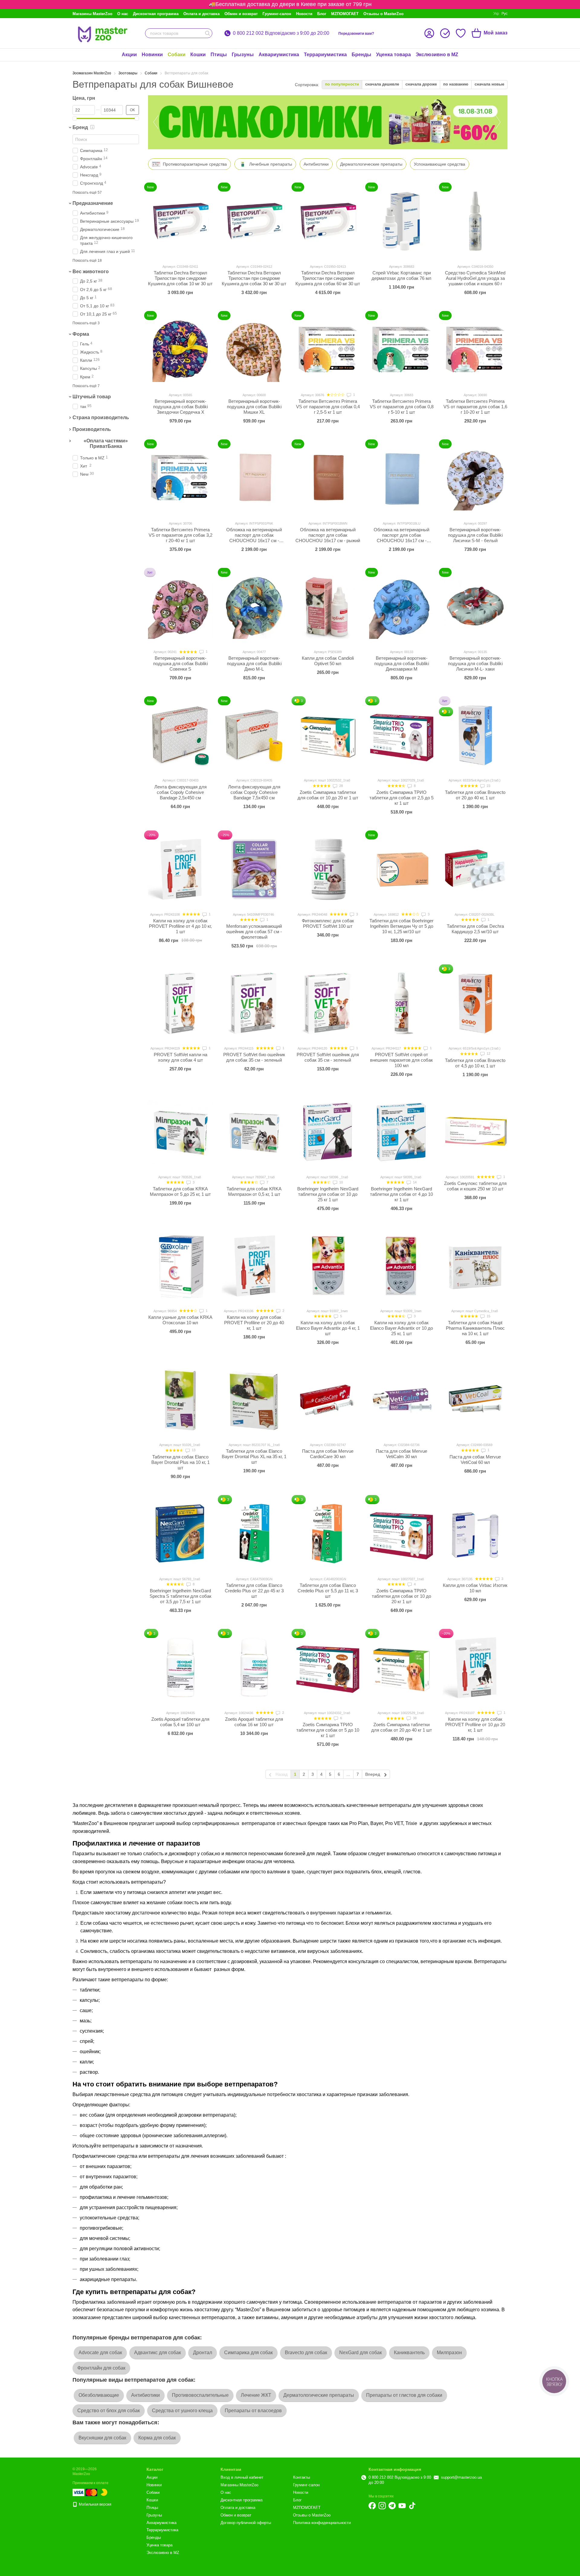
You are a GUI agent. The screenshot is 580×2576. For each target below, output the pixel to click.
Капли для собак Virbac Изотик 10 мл (475, 1588)
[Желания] (461, 33)
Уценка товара (393, 55)
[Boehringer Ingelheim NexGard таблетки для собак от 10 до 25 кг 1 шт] (328, 1132)
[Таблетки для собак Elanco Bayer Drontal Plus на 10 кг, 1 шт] (180, 1400)
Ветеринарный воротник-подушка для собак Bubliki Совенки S (180, 663)
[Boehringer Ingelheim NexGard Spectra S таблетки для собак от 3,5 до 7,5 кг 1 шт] (180, 1534)
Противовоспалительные (200, 2395)
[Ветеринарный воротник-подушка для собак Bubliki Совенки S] (180, 607)
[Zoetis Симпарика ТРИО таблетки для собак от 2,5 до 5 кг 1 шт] (401, 735)
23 (488, 786)
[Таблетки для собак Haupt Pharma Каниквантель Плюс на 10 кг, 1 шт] (475, 1266)
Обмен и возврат (241, 14)
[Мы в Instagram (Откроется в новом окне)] (382, 2506)
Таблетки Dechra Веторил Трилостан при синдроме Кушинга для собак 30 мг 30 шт (254, 278)
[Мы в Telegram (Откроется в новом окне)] (392, 2506)
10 (341, 1182)
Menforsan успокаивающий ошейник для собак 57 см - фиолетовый (254, 932)
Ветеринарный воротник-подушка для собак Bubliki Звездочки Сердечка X (180, 407)
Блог (322, 14)
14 (414, 1182)
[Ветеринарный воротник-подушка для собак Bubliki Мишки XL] (254, 350)
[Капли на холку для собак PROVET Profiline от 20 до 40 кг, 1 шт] (254, 1266)
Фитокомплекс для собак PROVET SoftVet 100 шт (328, 923)
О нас (123, 14)
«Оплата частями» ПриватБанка (106, 443)
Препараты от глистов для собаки (404, 2395)
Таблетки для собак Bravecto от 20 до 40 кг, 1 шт (475, 795)
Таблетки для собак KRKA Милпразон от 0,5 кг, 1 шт (254, 1191)
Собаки (177, 55)
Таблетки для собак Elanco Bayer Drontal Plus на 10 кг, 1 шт (180, 1462)
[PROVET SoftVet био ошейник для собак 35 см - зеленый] (254, 1003)
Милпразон (449, 2353)
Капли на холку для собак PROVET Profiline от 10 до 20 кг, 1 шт (475, 1725)
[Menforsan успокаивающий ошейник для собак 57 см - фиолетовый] (254, 869)
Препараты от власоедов (253, 2411)
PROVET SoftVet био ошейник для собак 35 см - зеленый (254, 1057)
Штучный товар (92, 397)
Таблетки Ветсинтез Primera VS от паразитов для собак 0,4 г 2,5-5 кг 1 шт (328, 407)
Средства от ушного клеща (182, 2411)
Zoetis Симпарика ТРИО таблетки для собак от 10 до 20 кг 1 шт (401, 1596)
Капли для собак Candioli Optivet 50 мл (328, 661)
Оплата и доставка (201, 14)
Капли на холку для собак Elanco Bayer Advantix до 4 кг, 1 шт (328, 1328)
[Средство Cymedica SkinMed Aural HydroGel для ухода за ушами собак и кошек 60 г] (475, 221)
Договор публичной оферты (246, 2523)
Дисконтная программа (156, 14)
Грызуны (243, 55)
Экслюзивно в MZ (437, 55)
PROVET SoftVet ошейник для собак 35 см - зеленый (328, 1057)
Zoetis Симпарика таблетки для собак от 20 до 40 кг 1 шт (402, 1727)
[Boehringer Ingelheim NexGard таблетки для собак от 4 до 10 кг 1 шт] (401, 1132)
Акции (129, 55)
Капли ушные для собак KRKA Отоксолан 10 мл (180, 1320)
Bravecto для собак (306, 2353)
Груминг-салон (277, 14)
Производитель (92, 429)
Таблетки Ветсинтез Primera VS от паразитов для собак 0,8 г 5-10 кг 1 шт (402, 407)
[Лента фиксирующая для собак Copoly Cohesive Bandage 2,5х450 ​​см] (180, 735)
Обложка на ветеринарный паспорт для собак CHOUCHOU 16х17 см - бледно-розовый (254, 538)
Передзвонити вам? (356, 34)
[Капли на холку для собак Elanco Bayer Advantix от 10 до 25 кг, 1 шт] (401, 1266)
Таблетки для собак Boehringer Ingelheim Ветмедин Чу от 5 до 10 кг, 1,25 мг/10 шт (401, 926)
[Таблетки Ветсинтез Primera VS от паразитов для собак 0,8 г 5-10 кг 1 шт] (401, 350)
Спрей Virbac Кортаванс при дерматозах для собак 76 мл (401, 275)
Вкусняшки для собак (102, 2438)
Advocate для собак (100, 2353)
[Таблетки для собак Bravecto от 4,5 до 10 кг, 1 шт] (475, 1003)
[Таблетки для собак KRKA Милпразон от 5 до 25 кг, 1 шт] (180, 1132)
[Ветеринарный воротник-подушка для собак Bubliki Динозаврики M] (401, 607)
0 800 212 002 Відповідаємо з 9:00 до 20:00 (281, 33)
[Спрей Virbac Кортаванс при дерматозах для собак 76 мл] (401, 221)
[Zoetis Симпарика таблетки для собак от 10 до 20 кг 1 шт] (328, 735)
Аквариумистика (279, 55)
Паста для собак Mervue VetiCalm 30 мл (401, 1454)
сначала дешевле (382, 84)
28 (341, 786)
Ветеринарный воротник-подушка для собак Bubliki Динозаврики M (402, 663)
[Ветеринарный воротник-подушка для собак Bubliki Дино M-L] (254, 607)
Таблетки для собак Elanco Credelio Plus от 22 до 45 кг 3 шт (254, 1591)
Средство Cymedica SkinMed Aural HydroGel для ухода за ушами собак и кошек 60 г (475, 278)
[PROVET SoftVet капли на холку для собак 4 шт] (180, 1003)
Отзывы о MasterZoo (383, 14)
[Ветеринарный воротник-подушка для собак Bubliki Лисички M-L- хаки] (475, 607)
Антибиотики (145, 2395)
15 (488, 1316)
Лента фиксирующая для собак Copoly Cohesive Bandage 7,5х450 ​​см (254, 792)
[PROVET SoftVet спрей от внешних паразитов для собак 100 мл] (401, 1003)
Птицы (219, 55)
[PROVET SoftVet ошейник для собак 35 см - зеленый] (328, 1003)
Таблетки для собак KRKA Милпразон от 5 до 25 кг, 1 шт (180, 1191)
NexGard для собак (361, 2353)
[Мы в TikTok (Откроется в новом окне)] (412, 2506)
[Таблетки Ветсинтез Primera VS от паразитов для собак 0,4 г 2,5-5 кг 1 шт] (328, 350)
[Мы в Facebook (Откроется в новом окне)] (372, 2506)
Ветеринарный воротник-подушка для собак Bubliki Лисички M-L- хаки (475, 663)
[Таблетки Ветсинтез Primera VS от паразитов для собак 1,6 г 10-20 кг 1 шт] (475, 350)
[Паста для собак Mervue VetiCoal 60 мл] (475, 1400)
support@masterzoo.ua (461, 2477)
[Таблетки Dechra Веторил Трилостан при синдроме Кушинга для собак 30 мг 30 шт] (254, 221)
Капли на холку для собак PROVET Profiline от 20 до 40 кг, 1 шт (254, 1323)
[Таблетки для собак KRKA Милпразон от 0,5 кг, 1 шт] (254, 1132)
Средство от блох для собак (109, 2411)
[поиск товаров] (208, 33)
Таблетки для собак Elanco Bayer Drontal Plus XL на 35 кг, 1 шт (254, 1456)
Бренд (80, 127)
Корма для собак (157, 2438)
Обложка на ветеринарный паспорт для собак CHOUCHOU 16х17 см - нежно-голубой (401, 538)
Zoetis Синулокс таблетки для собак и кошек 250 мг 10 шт (475, 1186)
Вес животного (91, 272)
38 (414, 1718)
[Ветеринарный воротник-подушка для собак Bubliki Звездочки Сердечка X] (180, 350)
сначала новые (489, 84)
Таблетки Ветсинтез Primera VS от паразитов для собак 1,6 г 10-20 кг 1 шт (475, 407)
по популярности (342, 84)
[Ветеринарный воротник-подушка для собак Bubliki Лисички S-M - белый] (475, 478)
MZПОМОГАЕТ (345, 14)
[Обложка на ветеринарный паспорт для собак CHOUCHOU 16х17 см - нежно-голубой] (401, 478)
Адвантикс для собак (158, 2353)
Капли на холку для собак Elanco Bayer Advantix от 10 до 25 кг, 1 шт (401, 1328)
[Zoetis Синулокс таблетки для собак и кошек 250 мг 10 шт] (475, 1132)
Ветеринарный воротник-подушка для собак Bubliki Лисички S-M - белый (475, 535)
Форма (81, 334)
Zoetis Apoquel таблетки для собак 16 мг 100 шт (254, 1722)
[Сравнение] (445, 33)
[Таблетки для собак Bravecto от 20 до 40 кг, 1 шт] (475, 735)
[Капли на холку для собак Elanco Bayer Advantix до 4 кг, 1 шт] (328, 1266)
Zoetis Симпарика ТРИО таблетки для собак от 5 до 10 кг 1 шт (328, 1730)
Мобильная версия (95, 2504)
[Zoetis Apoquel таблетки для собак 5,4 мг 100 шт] (180, 1668)
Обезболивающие (99, 2395)
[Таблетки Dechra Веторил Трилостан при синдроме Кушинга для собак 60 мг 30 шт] (328, 221)
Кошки (198, 55)
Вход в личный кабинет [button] (242, 2477)
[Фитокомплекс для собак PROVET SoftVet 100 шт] (328, 869)
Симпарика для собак (248, 2353)
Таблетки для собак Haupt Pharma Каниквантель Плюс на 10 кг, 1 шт (475, 1328)
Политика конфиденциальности (322, 2523)
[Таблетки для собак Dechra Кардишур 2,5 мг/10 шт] (475, 869)
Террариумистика (325, 55)
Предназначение (93, 203)
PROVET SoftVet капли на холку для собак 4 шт (180, 1057)
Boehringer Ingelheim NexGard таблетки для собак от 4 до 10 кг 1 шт (401, 1194)
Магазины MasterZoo (92, 14)
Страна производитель (101, 417)
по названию (456, 84)
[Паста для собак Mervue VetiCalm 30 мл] (401, 1400)
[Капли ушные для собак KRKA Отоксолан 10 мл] (180, 1266)
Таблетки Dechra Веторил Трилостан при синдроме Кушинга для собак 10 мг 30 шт (180, 278)
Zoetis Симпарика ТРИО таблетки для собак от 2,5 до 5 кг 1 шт (401, 798)
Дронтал (203, 2353)
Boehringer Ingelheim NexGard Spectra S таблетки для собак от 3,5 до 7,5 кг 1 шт (180, 1596)
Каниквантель (409, 2353)
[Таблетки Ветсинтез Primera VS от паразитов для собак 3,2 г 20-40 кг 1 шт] (180, 478)
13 (193, 1450)
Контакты (301, 2477)
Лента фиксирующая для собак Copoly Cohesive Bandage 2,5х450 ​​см (180, 792)
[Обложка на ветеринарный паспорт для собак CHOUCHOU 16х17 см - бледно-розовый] (254, 478)
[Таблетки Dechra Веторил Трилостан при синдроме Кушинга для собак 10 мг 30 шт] (180, 221)
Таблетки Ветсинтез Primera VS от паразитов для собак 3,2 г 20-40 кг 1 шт (180, 535)
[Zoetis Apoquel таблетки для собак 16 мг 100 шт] (254, 1668)
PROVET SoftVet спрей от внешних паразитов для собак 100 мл (401, 1060)
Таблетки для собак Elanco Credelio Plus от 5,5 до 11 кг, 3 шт (328, 1591)
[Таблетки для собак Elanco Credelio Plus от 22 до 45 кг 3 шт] (254, 1534)
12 (488, 1053)
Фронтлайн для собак (101, 2368)
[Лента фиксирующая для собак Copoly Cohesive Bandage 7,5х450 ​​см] (254, 735)
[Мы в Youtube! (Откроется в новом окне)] (402, 2506)
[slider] (75, 118)
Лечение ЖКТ (256, 2395)
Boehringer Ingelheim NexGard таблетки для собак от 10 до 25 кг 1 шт (328, 1194)
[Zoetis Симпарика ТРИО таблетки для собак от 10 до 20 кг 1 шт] (401, 1534)
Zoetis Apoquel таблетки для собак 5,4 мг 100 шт (180, 1722)
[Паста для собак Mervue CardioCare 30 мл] (328, 1400)
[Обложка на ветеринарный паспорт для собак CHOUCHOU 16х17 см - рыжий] (328, 478)
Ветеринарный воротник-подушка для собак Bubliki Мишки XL (254, 407)
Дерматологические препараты (319, 2395)
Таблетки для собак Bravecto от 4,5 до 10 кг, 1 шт (475, 1063)
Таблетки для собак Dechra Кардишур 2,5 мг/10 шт (475, 929)
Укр (496, 14)
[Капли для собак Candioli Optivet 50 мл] (328, 607)
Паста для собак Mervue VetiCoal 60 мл (475, 1460)
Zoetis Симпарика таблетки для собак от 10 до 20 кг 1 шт (328, 795)
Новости (304, 14)
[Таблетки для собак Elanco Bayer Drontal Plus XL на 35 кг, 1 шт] (254, 1400)
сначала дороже (421, 84)
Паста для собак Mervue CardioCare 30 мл (328, 1454)
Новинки (152, 55)
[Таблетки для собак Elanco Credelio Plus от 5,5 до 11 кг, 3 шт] (328, 1534)
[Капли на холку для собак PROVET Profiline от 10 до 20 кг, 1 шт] (475, 1668)
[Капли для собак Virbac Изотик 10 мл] (475, 1534)
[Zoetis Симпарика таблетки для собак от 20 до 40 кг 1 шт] (401, 1668)
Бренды (361, 55)
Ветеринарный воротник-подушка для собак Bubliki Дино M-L (254, 663)
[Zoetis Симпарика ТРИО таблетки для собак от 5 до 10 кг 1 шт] (328, 1668)
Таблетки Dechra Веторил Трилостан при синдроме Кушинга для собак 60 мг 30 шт (328, 278)
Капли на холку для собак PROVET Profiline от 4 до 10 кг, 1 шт (180, 926)
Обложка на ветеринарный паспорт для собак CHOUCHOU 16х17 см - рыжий (328, 535)
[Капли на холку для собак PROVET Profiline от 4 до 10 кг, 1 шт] (180, 869)
